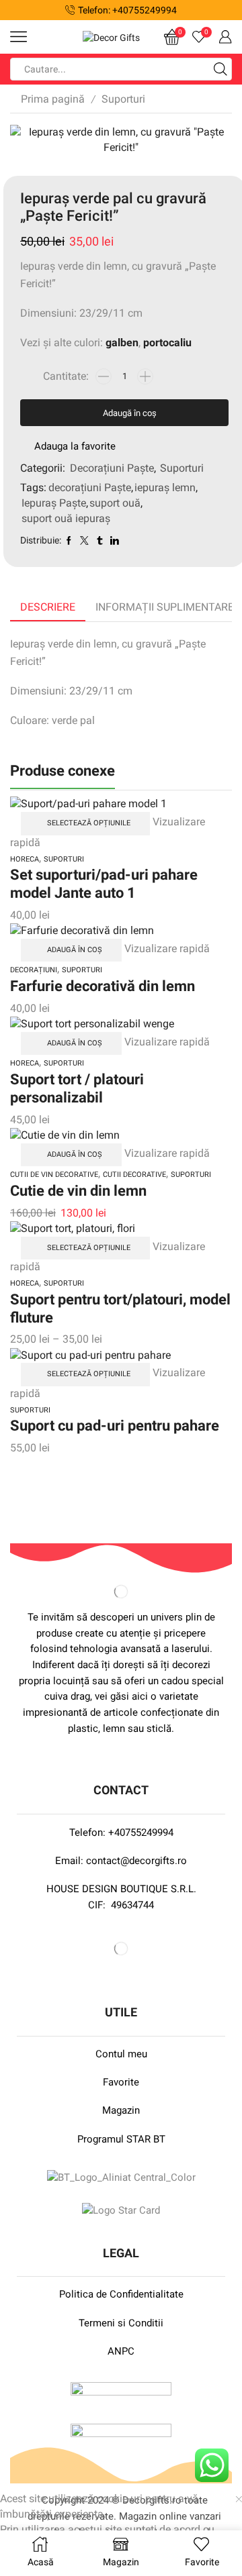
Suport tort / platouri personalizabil (77, 1088)
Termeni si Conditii (121, 2323)
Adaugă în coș (130, 413)
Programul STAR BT (121, 2139)
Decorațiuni (34, 970)
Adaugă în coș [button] (75, 950)
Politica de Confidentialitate (121, 2294)
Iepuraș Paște (54, 503)
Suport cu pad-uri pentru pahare (115, 1425)
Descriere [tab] (48, 607)
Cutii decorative (134, 1175)
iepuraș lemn (165, 487)
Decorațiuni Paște (112, 468)
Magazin (121, 2110)
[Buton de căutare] (220, 69)
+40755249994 (141, 1833)
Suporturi (123, 99)
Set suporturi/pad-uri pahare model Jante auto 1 (104, 883)
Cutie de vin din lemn (78, 1190)
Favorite (121, 2082)
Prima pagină (53, 99)
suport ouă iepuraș (66, 518)
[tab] (48, 608)
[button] (16, 10)
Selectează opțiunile (89, 823)
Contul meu (121, 2054)
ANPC (121, 2351)
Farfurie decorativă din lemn (103, 986)
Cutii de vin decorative (54, 1175)
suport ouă (115, 503)
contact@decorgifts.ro (136, 1861)
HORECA (25, 859)
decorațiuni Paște (90, 487)
